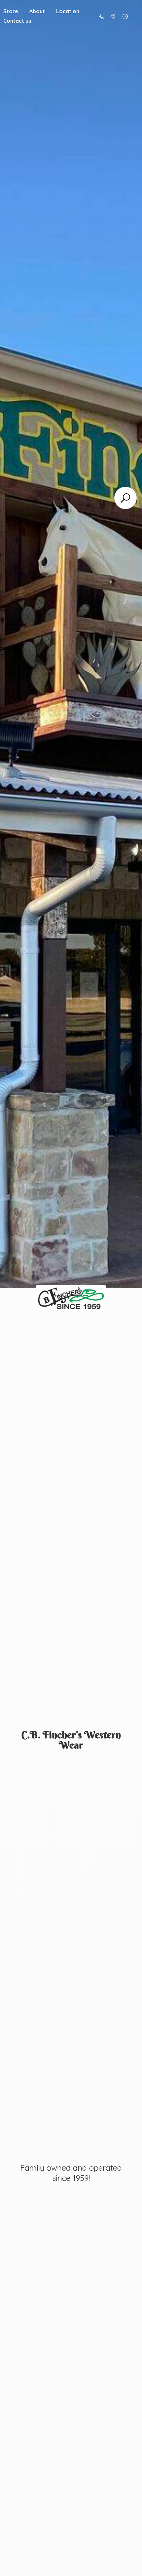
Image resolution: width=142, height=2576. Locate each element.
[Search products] (125, 498)
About (37, 11)
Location (68, 11)
